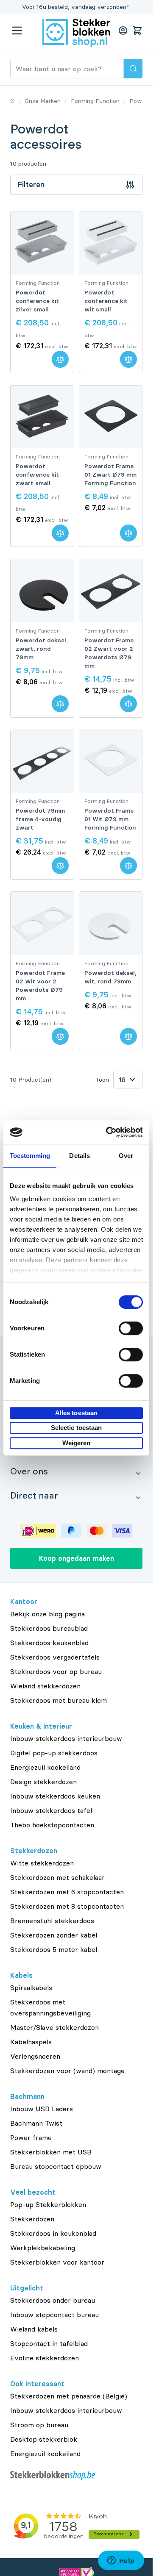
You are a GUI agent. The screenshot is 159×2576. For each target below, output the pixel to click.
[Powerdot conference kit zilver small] (42, 243)
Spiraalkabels (31, 1988)
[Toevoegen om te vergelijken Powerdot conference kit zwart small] (60, 533)
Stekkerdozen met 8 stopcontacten (67, 1906)
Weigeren (77, 1443)
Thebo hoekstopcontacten (52, 1825)
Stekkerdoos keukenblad (49, 1643)
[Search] (133, 69)
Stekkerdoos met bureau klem (59, 1700)
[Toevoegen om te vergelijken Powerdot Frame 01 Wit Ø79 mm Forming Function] (128, 866)
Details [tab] (79, 1156)
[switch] (131, 1328)
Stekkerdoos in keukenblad (53, 2233)
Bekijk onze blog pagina (47, 1614)
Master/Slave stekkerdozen (54, 2027)
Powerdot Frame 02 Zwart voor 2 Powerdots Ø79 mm (109, 653)
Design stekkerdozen (43, 1782)
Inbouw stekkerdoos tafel (51, 1810)
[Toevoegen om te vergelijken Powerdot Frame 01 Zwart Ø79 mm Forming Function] (128, 533)
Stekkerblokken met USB (51, 2152)
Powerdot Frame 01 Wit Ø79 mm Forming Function (110, 819)
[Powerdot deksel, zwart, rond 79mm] (42, 591)
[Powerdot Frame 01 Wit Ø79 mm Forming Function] (111, 762)
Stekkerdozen (32, 2219)
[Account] (123, 31)
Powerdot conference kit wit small (106, 301)
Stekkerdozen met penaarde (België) (69, 2396)
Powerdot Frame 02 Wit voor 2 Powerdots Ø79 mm (40, 985)
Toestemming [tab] (30, 1156)
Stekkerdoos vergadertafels (55, 1657)
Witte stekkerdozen (42, 1863)
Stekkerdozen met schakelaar (57, 1877)
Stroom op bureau (39, 2425)
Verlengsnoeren (35, 2056)
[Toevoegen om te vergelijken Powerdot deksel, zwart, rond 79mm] (60, 704)
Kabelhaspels (31, 2042)
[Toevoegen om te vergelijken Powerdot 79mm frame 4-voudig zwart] (60, 866)
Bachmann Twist (36, 2123)
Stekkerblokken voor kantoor (57, 2262)
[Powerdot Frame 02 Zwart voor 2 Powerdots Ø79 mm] (111, 591)
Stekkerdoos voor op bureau (56, 1671)
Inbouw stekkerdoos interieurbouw (66, 1738)
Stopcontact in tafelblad (49, 2343)
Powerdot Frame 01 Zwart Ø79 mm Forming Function (110, 475)
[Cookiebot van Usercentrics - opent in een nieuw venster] (108, 1132)
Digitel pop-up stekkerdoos (54, 1753)
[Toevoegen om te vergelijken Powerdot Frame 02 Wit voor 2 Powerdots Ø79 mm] (60, 1036)
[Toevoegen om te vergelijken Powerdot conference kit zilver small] (60, 359)
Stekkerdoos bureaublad (49, 1628)
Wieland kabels (34, 2329)
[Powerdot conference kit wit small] (111, 243)
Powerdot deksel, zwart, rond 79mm (42, 649)
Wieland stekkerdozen (45, 1686)
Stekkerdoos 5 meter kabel (54, 1949)
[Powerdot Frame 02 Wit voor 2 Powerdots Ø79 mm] (42, 923)
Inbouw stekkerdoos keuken (55, 1796)
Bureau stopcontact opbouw (56, 2166)
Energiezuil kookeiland (45, 1767)
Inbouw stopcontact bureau (54, 2315)
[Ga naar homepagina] (13, 101)
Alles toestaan (76, 1413)
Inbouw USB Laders (42, 2109)
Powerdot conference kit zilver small (37, 301)
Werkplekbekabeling (43, 2248)
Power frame (31, 2137)
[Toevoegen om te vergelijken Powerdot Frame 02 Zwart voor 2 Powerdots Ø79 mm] (128, 704)
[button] (76, 1471)
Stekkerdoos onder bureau (53, 2300)
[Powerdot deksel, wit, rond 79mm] (111, 923)
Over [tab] (126, 1156)
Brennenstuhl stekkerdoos (52, 1921)
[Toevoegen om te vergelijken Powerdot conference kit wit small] (128, 359)
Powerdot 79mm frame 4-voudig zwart (40, 819)
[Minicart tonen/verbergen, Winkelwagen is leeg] (137, 31)
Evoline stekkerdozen (45, 2358)
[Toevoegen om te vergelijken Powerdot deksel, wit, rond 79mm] (128, 1036)
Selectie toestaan (77, 1428)
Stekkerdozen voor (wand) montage (67, 2071)
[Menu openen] (17, 31)
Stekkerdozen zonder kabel (54, 1935)
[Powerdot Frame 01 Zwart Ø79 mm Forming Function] (111, 417)
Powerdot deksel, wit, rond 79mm (110, 977)
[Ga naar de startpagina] (76, 33)
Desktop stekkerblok (44, 2439)
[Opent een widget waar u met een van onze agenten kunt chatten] (121, 2561)
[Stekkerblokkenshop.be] (76, 2476)
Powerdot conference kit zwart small (37, 475)
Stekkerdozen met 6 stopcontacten (67, 1892)
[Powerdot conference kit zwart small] (42, 417)
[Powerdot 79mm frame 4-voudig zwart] (42, 762)
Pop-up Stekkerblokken (48, 2204)
